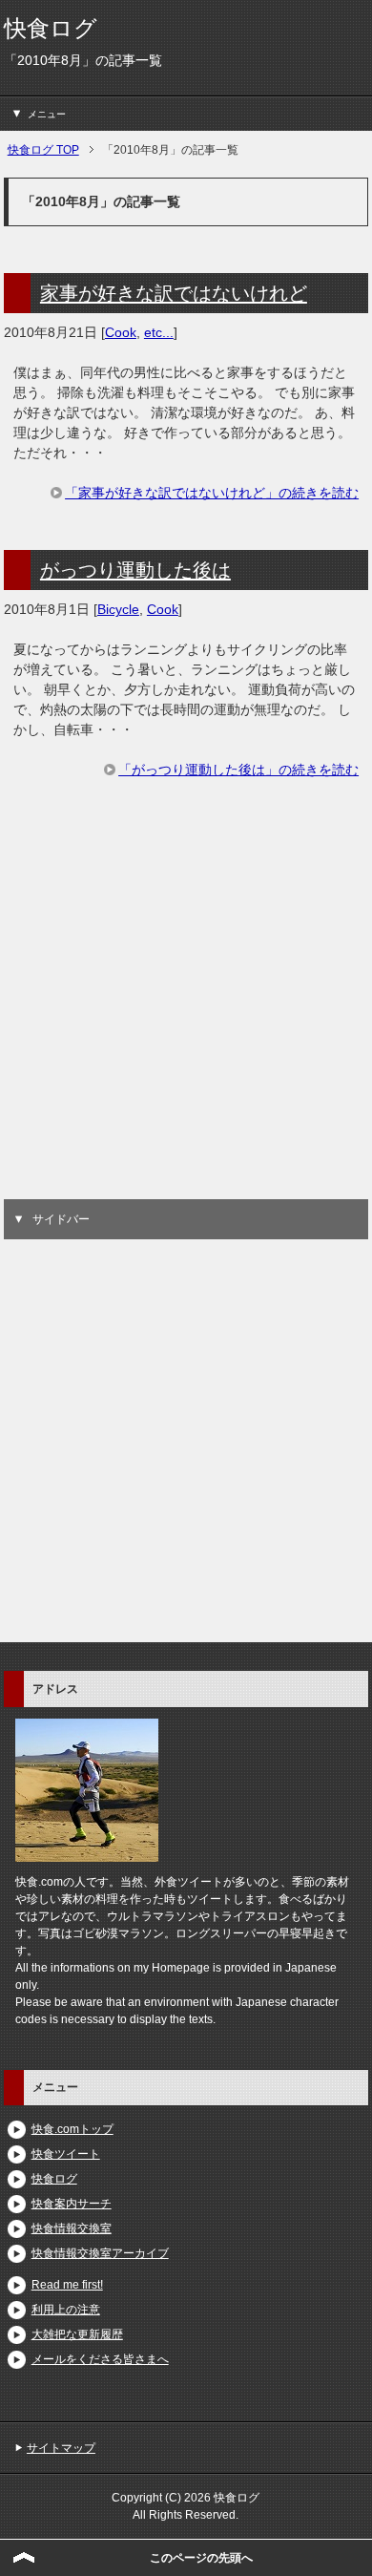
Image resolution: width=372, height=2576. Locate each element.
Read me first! (67, 2285)
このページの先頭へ (201, 2558)
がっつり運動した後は (135, 570)
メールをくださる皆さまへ (100, 2359)
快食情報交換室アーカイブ (100, 2253)
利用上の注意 (66, 2310)
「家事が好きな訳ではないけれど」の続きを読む (212, 493)
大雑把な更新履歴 (77, 2334)
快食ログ (51, 28)
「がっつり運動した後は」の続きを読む (238, 770)
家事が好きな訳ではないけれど (174, 293)
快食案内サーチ (72, 2204)
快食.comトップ (72, 2129)
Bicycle (118, 609)
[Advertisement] (186, 1013)
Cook (121, 332)
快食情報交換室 (72, 2228)
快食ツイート (66, 2154)
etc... (159, 332)
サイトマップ (61, 2448)
